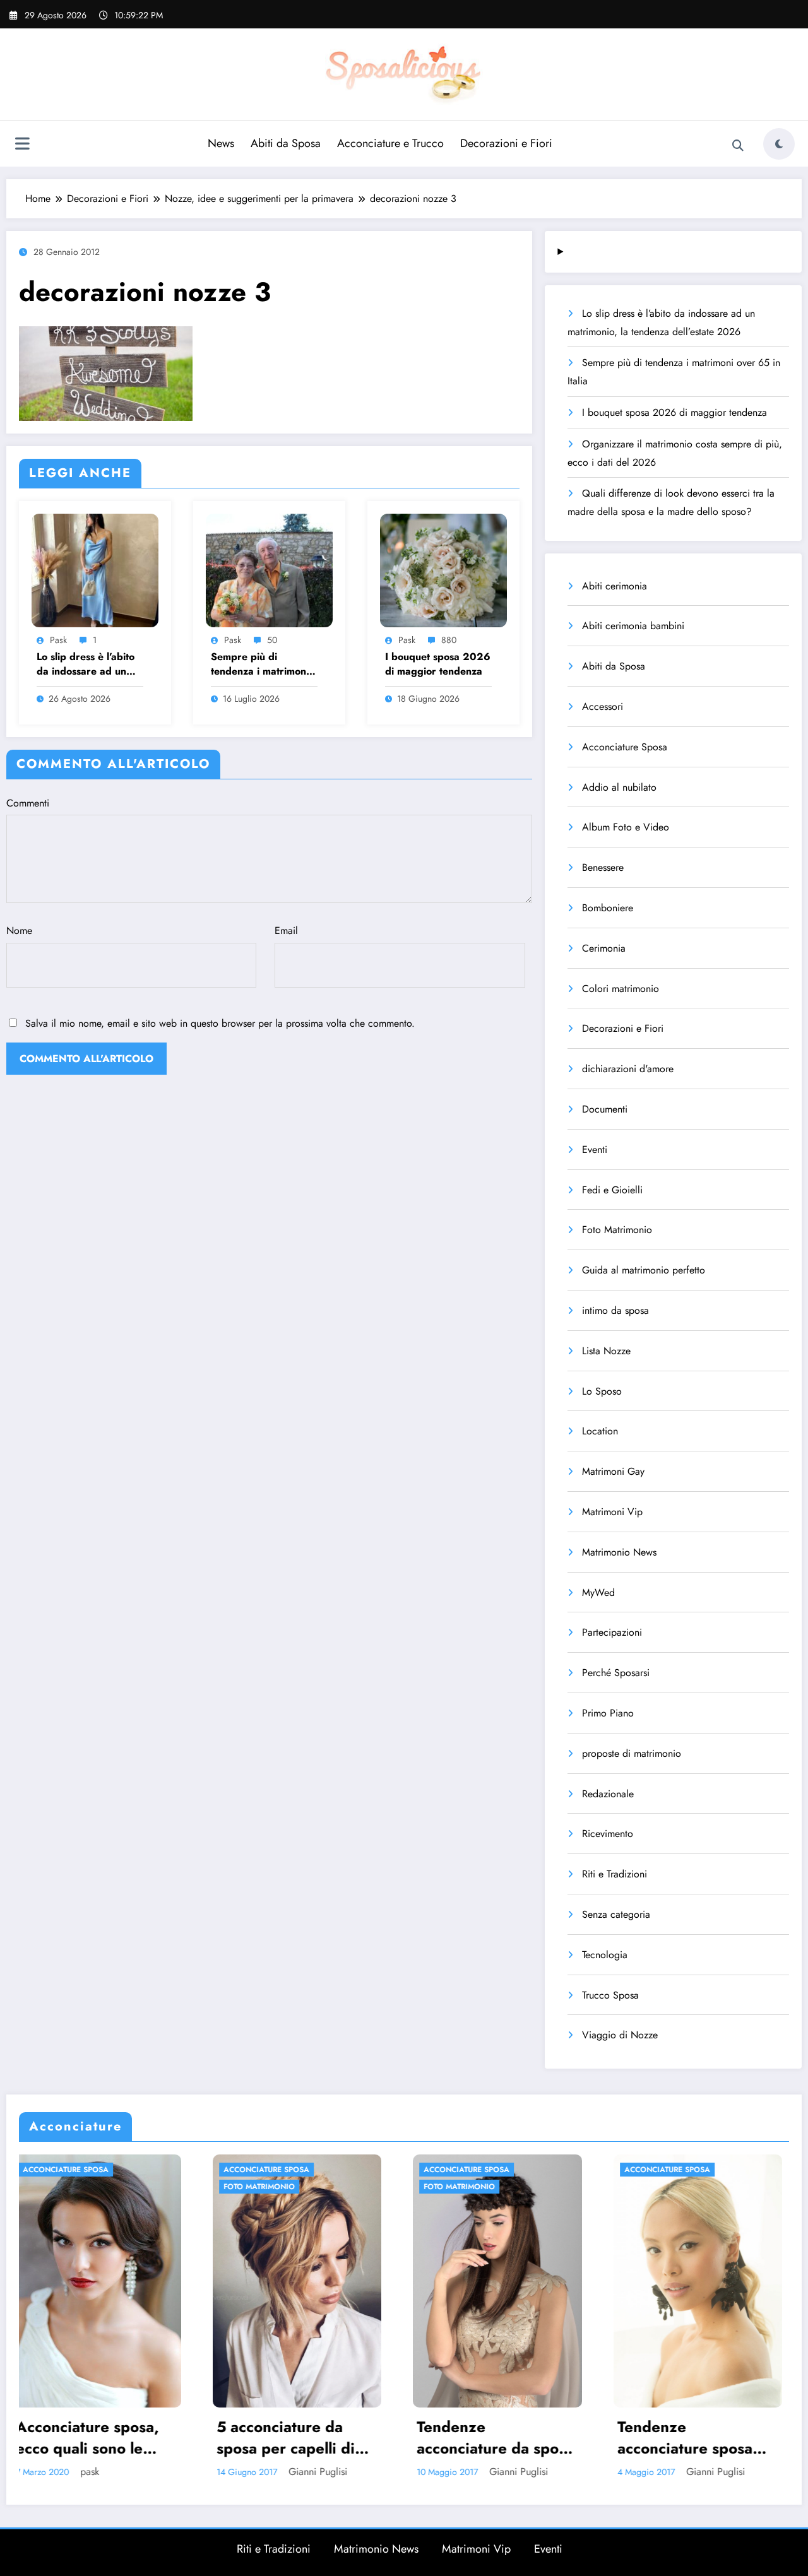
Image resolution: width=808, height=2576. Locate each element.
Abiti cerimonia (615, 586)
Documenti (605, 1109)
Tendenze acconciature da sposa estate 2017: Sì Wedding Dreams (293, 2437)
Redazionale (608, 1794)
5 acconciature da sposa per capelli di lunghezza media (82, 2437)
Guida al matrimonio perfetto (644, 1270)
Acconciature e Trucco (390, 143)
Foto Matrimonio (617, 1230)
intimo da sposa (615, 1310)
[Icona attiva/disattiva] (22, 145)
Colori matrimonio (621, 989)
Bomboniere (608, 908)
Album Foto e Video (626, 827)
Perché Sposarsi (616, 1673)
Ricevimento (608, 1834)
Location (600, 1431)
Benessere (603, 867)
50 (272, 640)
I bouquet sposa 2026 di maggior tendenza (438, 664)
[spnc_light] (779, 144)
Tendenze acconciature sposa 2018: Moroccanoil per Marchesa (482, 2437)
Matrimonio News (619, 1552)
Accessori (603, 706)
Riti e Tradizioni (615, 1874)
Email (286, 931)
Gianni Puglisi (115, 2472)
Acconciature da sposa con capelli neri (695, 2437)
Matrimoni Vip (612, 1512)
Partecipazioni (612, 1632)
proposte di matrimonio (632, 1753)
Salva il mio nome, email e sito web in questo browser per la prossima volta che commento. (220, 1023)
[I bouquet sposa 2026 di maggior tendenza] (443, 569)
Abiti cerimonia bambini (633, 626)
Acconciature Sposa (625, 747)
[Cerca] (738, 146)
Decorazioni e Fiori (506, 143)
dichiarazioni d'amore (628, 1069)
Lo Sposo (602, 1391)
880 (449, 640)
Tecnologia (605, 1955)
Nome (19, 931)
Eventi (595, 1149)
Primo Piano (608, 1713)
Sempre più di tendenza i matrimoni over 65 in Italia (260, 664)
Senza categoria (616, 1914)
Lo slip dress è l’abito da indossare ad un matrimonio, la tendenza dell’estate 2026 (86, 664)
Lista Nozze (606, 1351)
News (221, 143)
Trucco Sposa (610, 1995)
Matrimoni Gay (613, 1471)
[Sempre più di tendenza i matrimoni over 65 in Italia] (269, 569)
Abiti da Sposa (286, 143)
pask (58, 640)
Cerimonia (604, 948)
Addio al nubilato (619, 787)
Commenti (28, 803)
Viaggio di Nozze (620, 2035)
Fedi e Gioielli (612, 1190)
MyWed (598, 1592)
